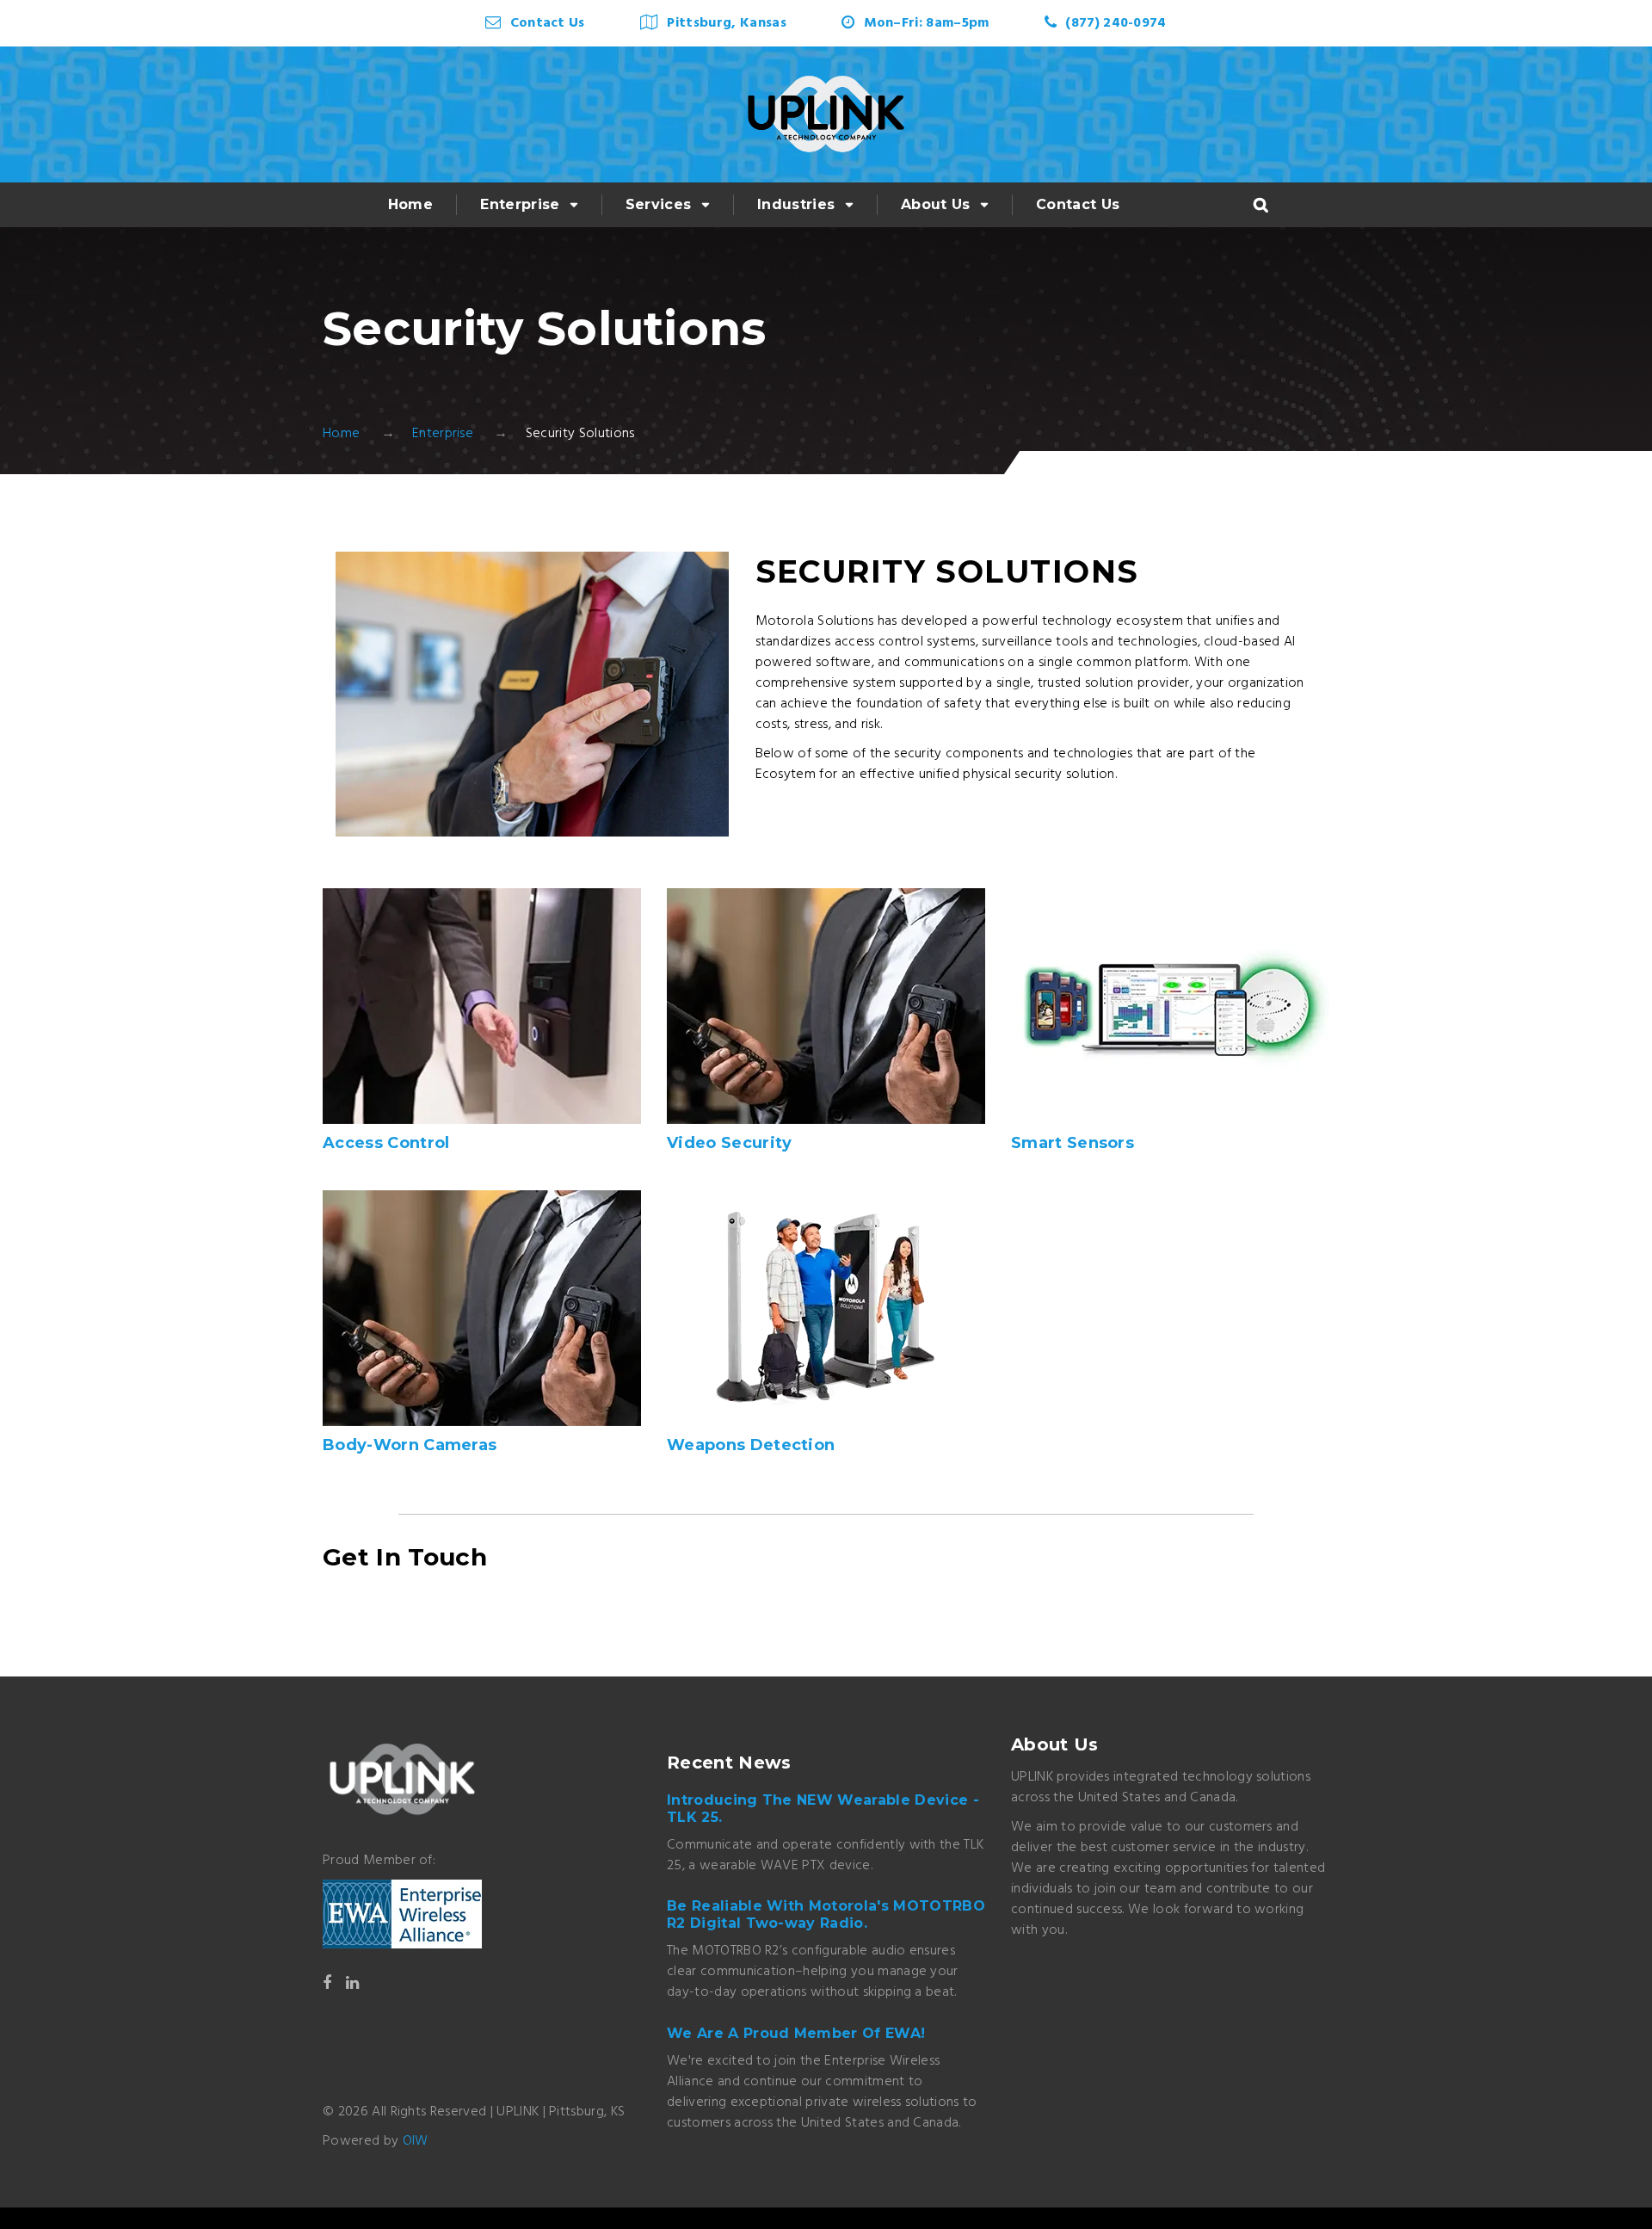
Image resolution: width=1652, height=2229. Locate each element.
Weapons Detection (751, 1445)
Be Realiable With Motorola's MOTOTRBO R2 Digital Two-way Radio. (826, 1914)
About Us (936, 204)
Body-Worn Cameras (410, 1445)
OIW (416, 2141)
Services (659, 204)
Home (410, 204)
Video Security (729, 1143)
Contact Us (548, 23)
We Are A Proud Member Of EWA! (796, 2033)
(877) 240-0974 (1116, 23)
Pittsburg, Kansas (726, 23)
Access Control (386, 1143)
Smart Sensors (1073, 1143)
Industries (796, 204)
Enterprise (520, 204)
